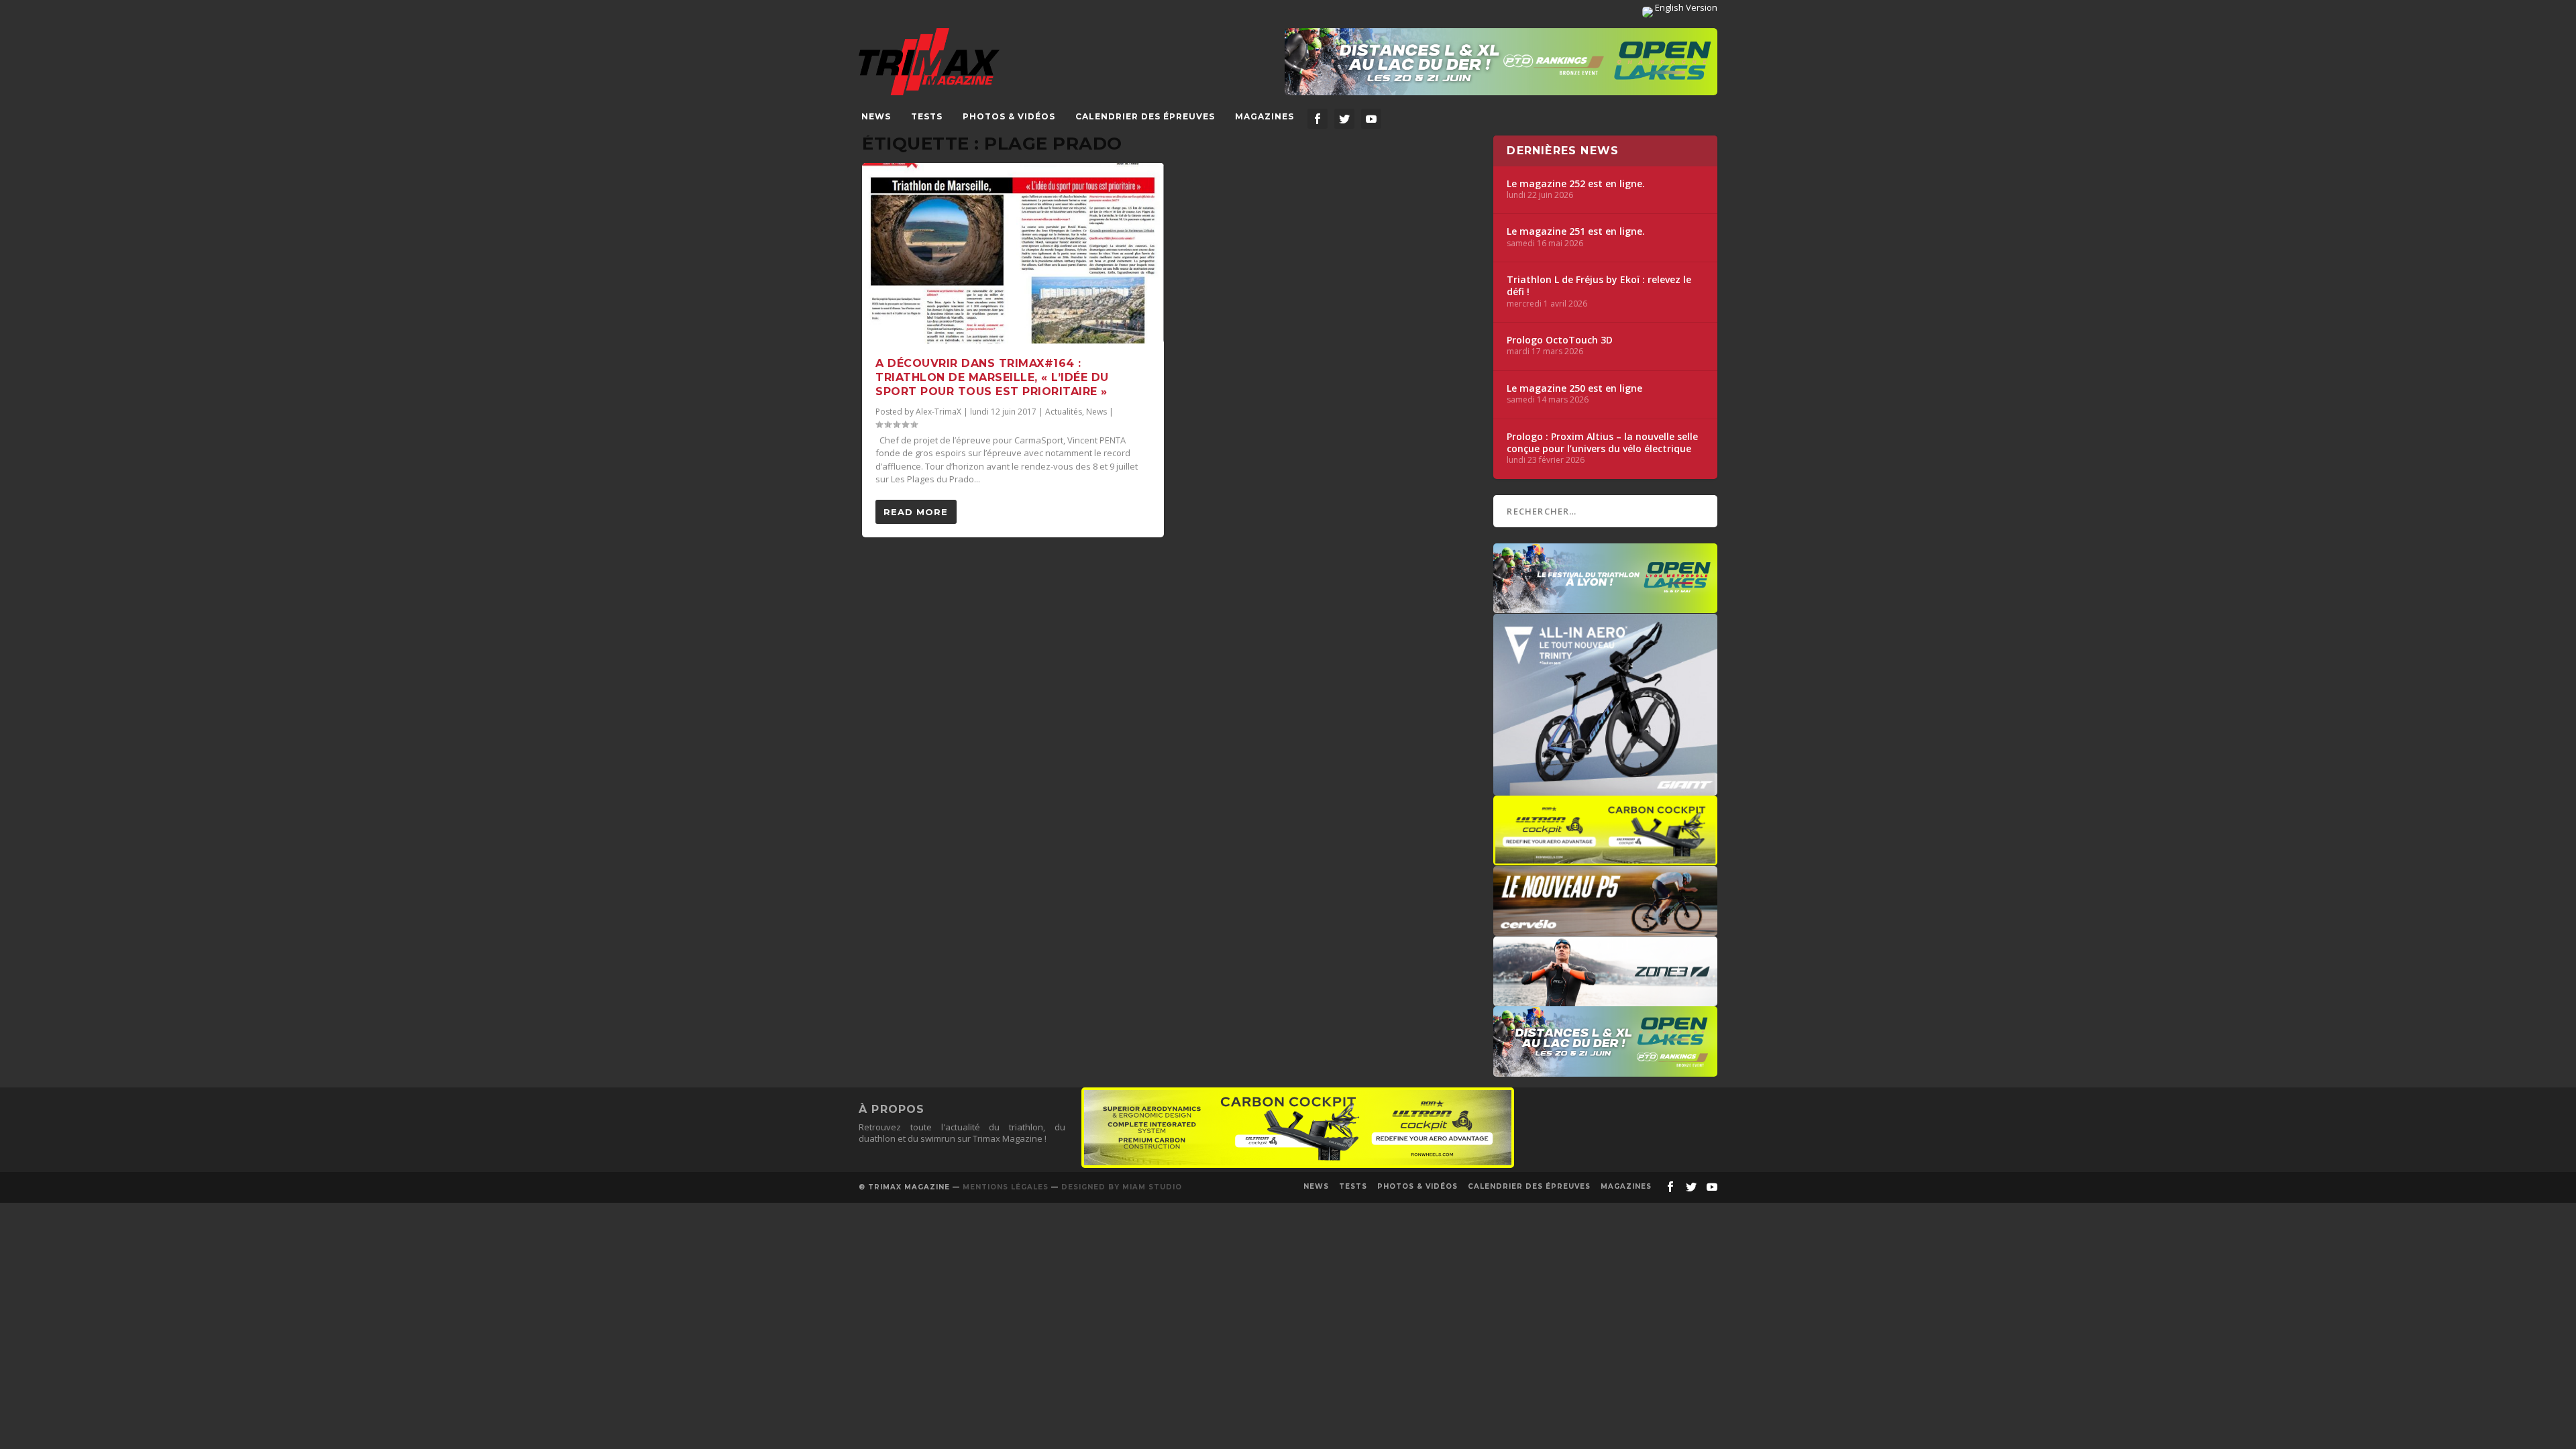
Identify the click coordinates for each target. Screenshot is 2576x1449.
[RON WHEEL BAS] (1298, 1165)
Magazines (1265, 116)
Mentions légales (1006, 1187)
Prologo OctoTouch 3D (1560, 340)
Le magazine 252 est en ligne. (1576, 184)
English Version (1685, 7)
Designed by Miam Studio (1122, 1187)
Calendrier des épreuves (1145, 116)
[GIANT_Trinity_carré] (1605, 789)
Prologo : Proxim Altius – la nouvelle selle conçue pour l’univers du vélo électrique (1602, 443)
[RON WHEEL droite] (1605, 859)
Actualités (1064, 412)
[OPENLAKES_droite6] (1605, 1070)
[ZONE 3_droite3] (1605, 1000)
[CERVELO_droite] (1605, 929)
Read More (916, 512)
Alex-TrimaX (938, 412)
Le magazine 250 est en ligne (1574, 388)
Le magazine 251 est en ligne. (1576, 231)
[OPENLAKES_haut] (1501, 62)
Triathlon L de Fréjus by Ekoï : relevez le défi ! (1599, 286)
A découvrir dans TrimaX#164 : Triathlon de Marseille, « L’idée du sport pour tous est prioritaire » (992, 377)
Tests (927, 116)
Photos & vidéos (1009, 116)
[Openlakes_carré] (1605, 606)
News (876, 116)
